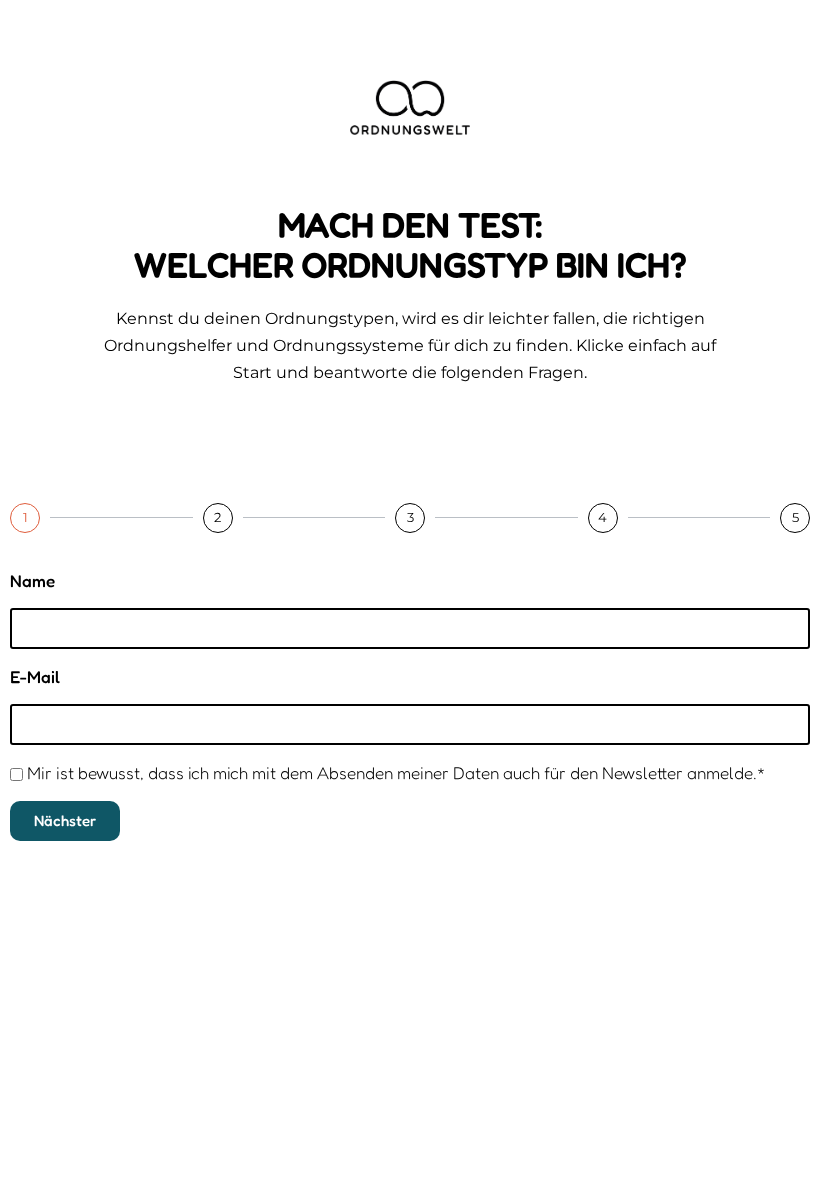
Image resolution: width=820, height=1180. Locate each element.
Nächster (65, 820)
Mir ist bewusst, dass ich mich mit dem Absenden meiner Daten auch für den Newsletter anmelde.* (396, 772)
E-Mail (35, 676)
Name (32, 580)
